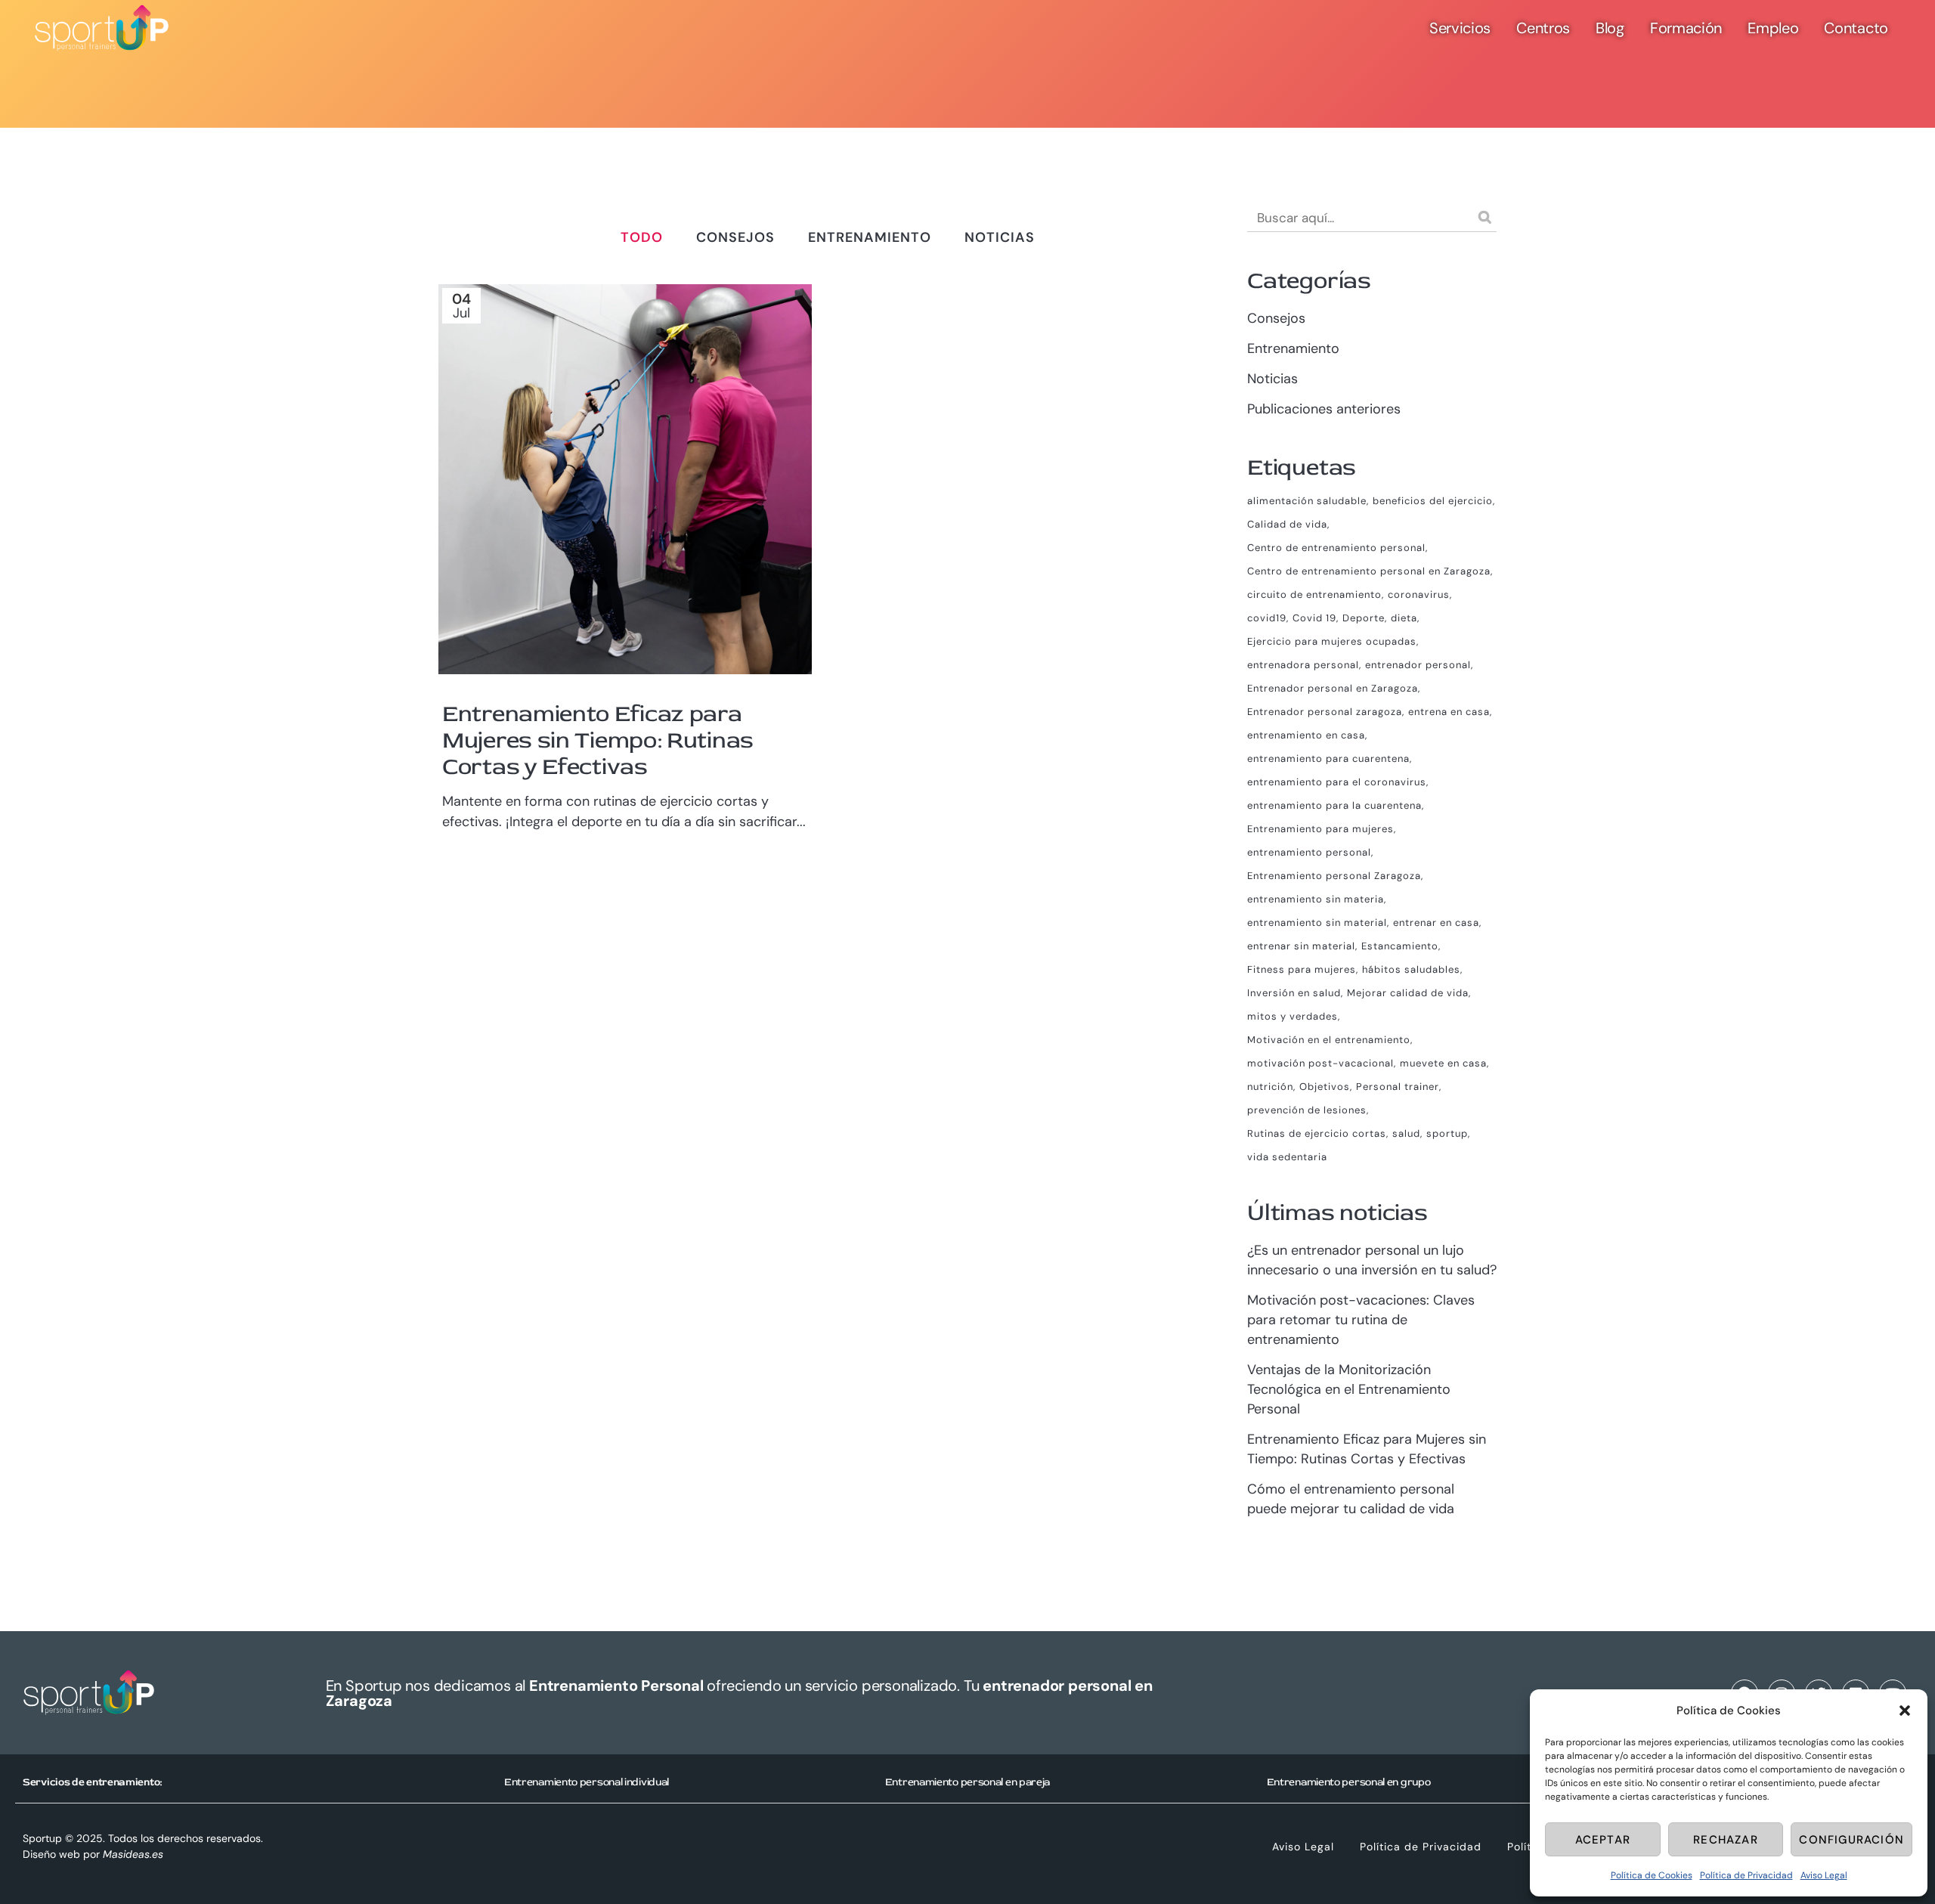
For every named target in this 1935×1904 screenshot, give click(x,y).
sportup (1447, 1133)
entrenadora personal (1303, 665)
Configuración (1851, 1840)
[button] (1905, 1711)
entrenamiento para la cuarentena (1334, 805)
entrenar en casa (1436, 923)
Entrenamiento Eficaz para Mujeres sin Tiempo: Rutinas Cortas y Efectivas (598, 740)
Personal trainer (1398, 1087)
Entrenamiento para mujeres (1320, 829)
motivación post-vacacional (1320, 1063)
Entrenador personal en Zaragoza (1333, 688)
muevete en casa (1443, 1063)
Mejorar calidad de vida (1408, 993)
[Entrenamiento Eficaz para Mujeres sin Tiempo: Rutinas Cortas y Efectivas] (625, 479)
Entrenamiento (1293, 348)
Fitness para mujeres (1302, 969)
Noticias (1272, 379)
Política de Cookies (1652, 1875)
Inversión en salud (1294, 993)
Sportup (42, 1838)
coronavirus (1419, 594)
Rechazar (1726, 1840)
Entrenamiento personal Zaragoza (1334, 876)
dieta (1404, 618)
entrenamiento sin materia (1316, 899)
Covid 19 (1314, 618)
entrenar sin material (1301, 946)
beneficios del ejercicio (1433, 501)
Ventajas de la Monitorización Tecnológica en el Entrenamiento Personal (1349, 1389)
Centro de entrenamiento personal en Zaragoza (1369, 571)
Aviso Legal (1824, 1875)
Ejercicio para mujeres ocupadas (1332, 641)
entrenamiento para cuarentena (1328, 759)
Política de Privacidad (1746, 1875)
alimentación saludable (1307, 501)
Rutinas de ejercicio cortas (1317, 1133)
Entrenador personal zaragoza (1325, 712)
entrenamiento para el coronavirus (1337, 782)
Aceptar (1603, 1840)
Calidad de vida (1287, 524)
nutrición (1270, 1087)
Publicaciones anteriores (1324, 409)
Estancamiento (1400, 946)
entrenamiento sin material (1317, 923)
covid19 (1267, 618)
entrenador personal (1418, 665)
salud (1406, 1133)
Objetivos (1325, 1087)
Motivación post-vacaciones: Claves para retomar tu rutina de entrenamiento (1361, 1320)
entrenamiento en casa (1306, 735)
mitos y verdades (1293, 1016)
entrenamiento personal (1309, 852)
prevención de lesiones (1307, 1110)
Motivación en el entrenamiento (1329, 1040)
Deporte (1364, 618)
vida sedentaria (1287, 1157)
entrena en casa (1449, 712)
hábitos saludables (1411, 969)
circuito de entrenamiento (1314, 594)
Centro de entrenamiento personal (1336, 548)
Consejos (1276, 318)
